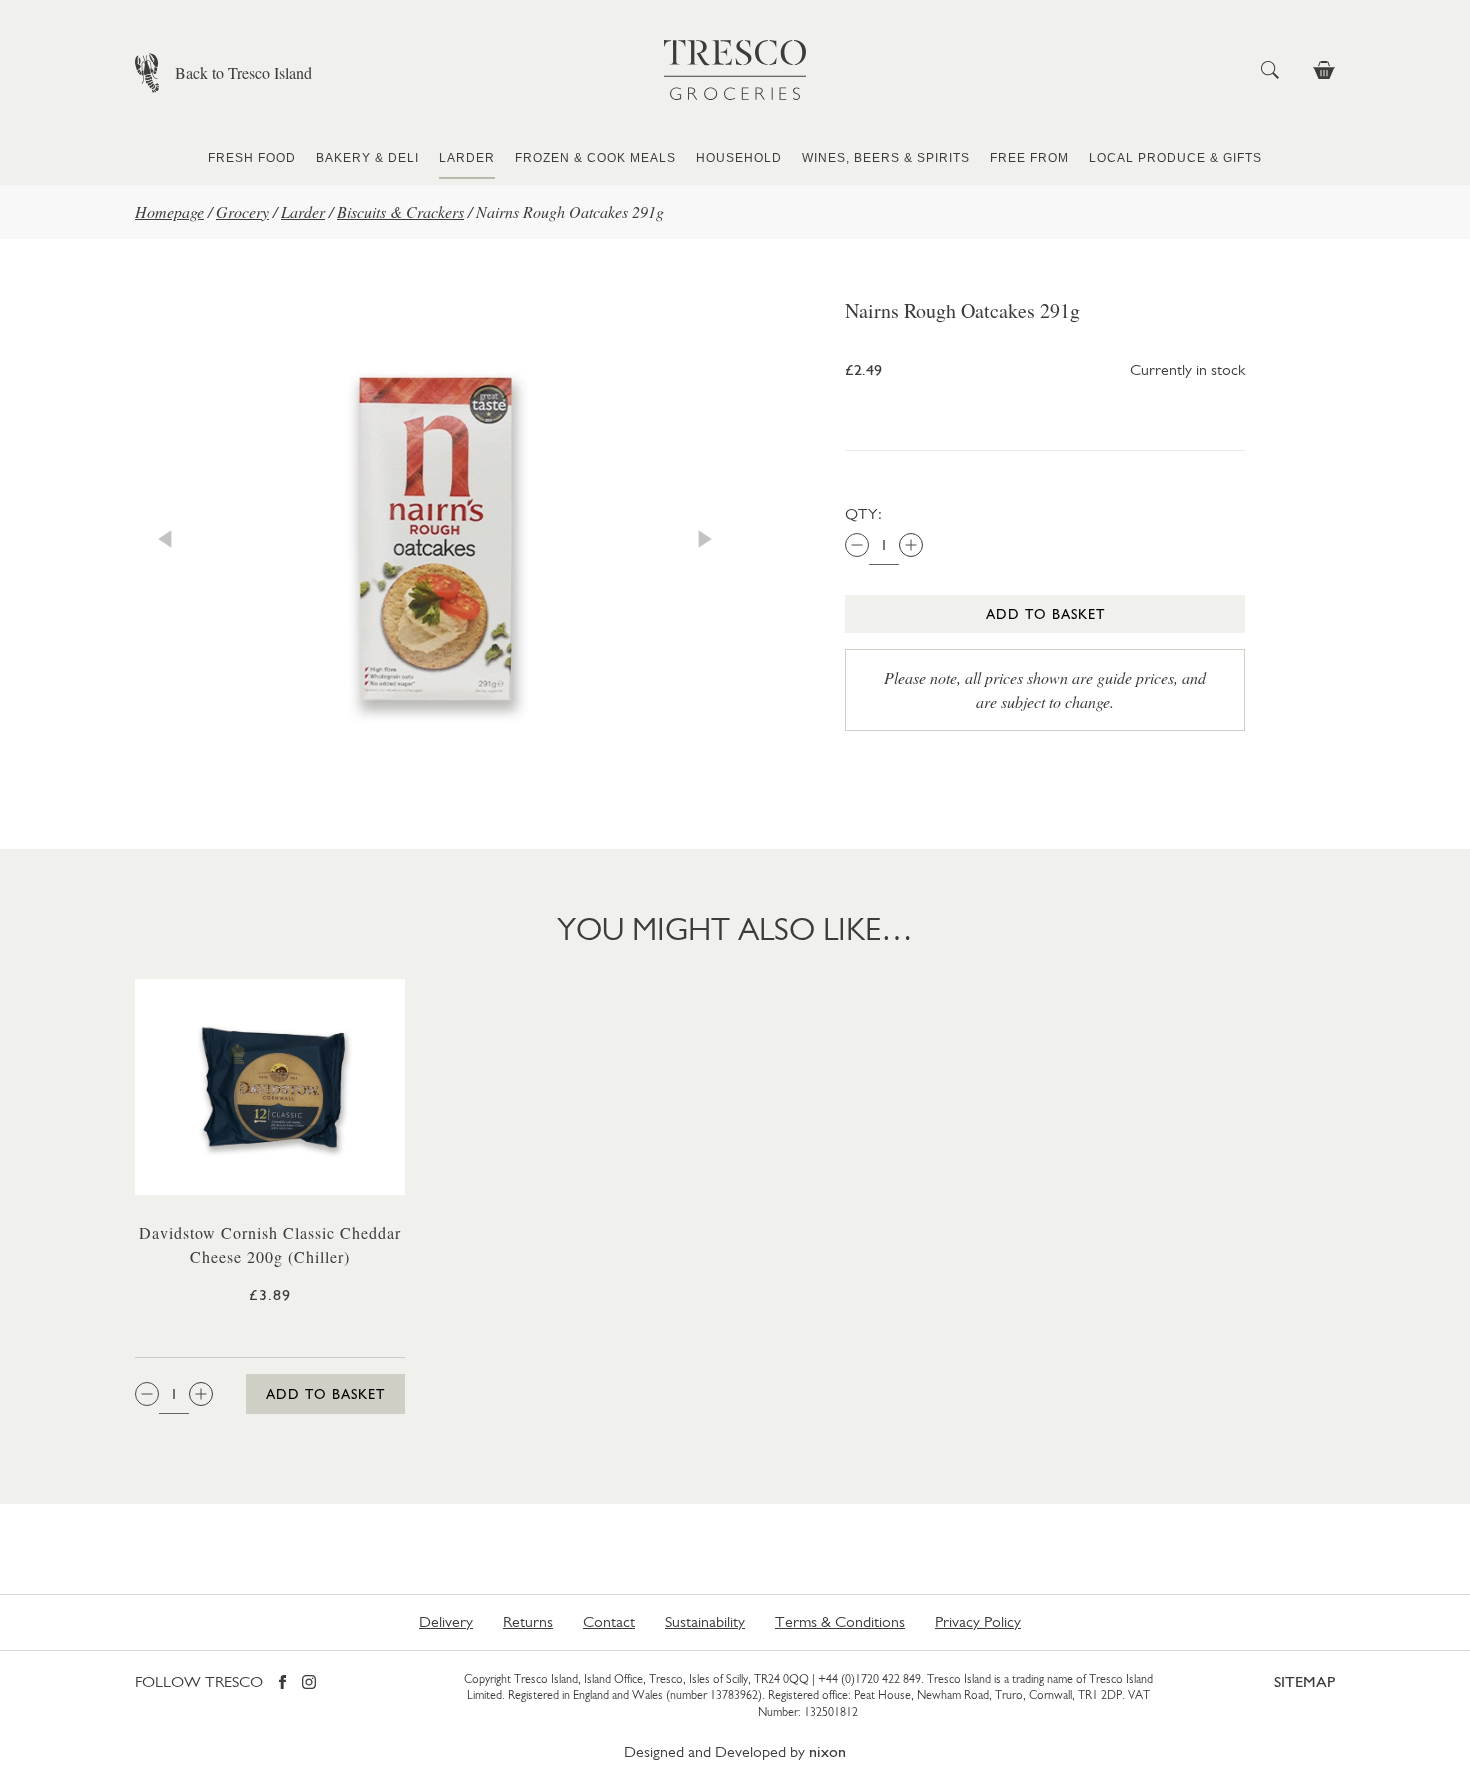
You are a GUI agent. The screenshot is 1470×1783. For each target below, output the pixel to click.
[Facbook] (282, 1683)
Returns (528, 1621)
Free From (1029, 158)
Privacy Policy (978, 1621)
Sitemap (1304, 1681)
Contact (609, 1621)
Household (739, 158)
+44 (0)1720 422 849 (869, 1679)
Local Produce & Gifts (1175, 158)
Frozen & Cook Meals (595, 158)
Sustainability (705, 1621)
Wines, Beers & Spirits (886, 158)
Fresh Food (252, 158)
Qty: (863, 513)
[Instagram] (309, 1683)
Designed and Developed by (735, 1751)
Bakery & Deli (367, 158)
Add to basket (1045, 614)
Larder (467, 158)
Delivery (446, 1621)
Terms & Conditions (840, 1621)
